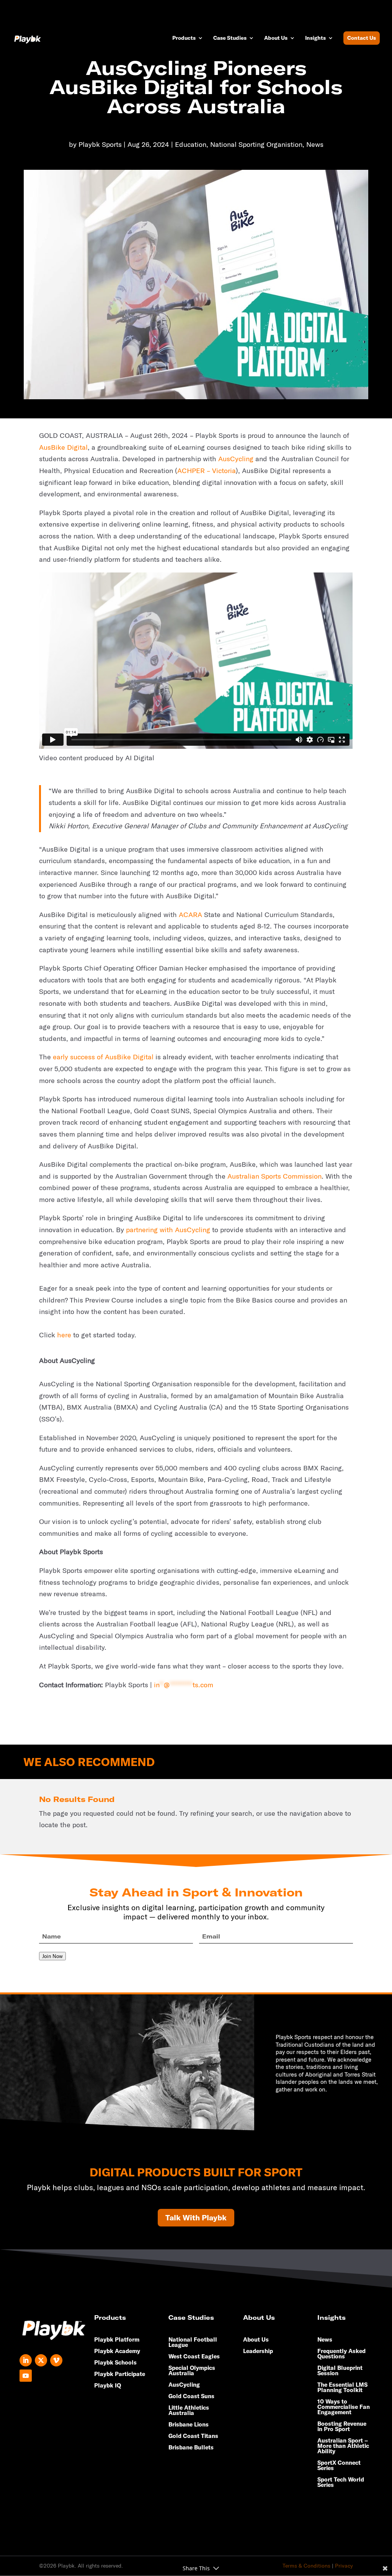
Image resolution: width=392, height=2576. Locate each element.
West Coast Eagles (194, 2357)
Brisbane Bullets (191, 2448)
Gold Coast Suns (191, 2397)
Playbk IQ (108, 2386)
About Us (276, 38)
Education (191, 144)
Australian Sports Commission (274, 1176)
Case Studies (230, 38)
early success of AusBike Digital (103, 1057)
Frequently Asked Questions (341, 2354)
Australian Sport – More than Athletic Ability (343, 2446)
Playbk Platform (117, 2340)
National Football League (193, 2343)
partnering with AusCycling (168, 1230)
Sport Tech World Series (341, 2483)
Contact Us (362, 38)
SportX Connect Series (339, 2466)
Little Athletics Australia (189, 2411)
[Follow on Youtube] (26, 2376)
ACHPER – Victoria (207, 471)
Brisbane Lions (189, 2425)
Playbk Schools (115, 2363)
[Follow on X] (41, 2360)
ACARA (190, 915)
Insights (315, 38)
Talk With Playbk (196, 2217)
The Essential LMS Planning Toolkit (342, 2388)
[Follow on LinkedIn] (26, 2360)
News (315, 144)
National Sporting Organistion (256, 144)
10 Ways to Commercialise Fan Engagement (344, 2407)
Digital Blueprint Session (340, 2371)
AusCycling (236, 459)
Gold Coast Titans (193, 2436)
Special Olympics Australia (192, 2371)
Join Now (52, 1956)
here (64, 1335)
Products (184, 38)
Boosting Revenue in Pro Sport (342, 2427)
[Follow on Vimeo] (56, 2360)
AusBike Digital (63, 447)
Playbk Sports (100, 144)
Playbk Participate (120, 2374)
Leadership (258, 2352)
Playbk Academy (117, 2352)
